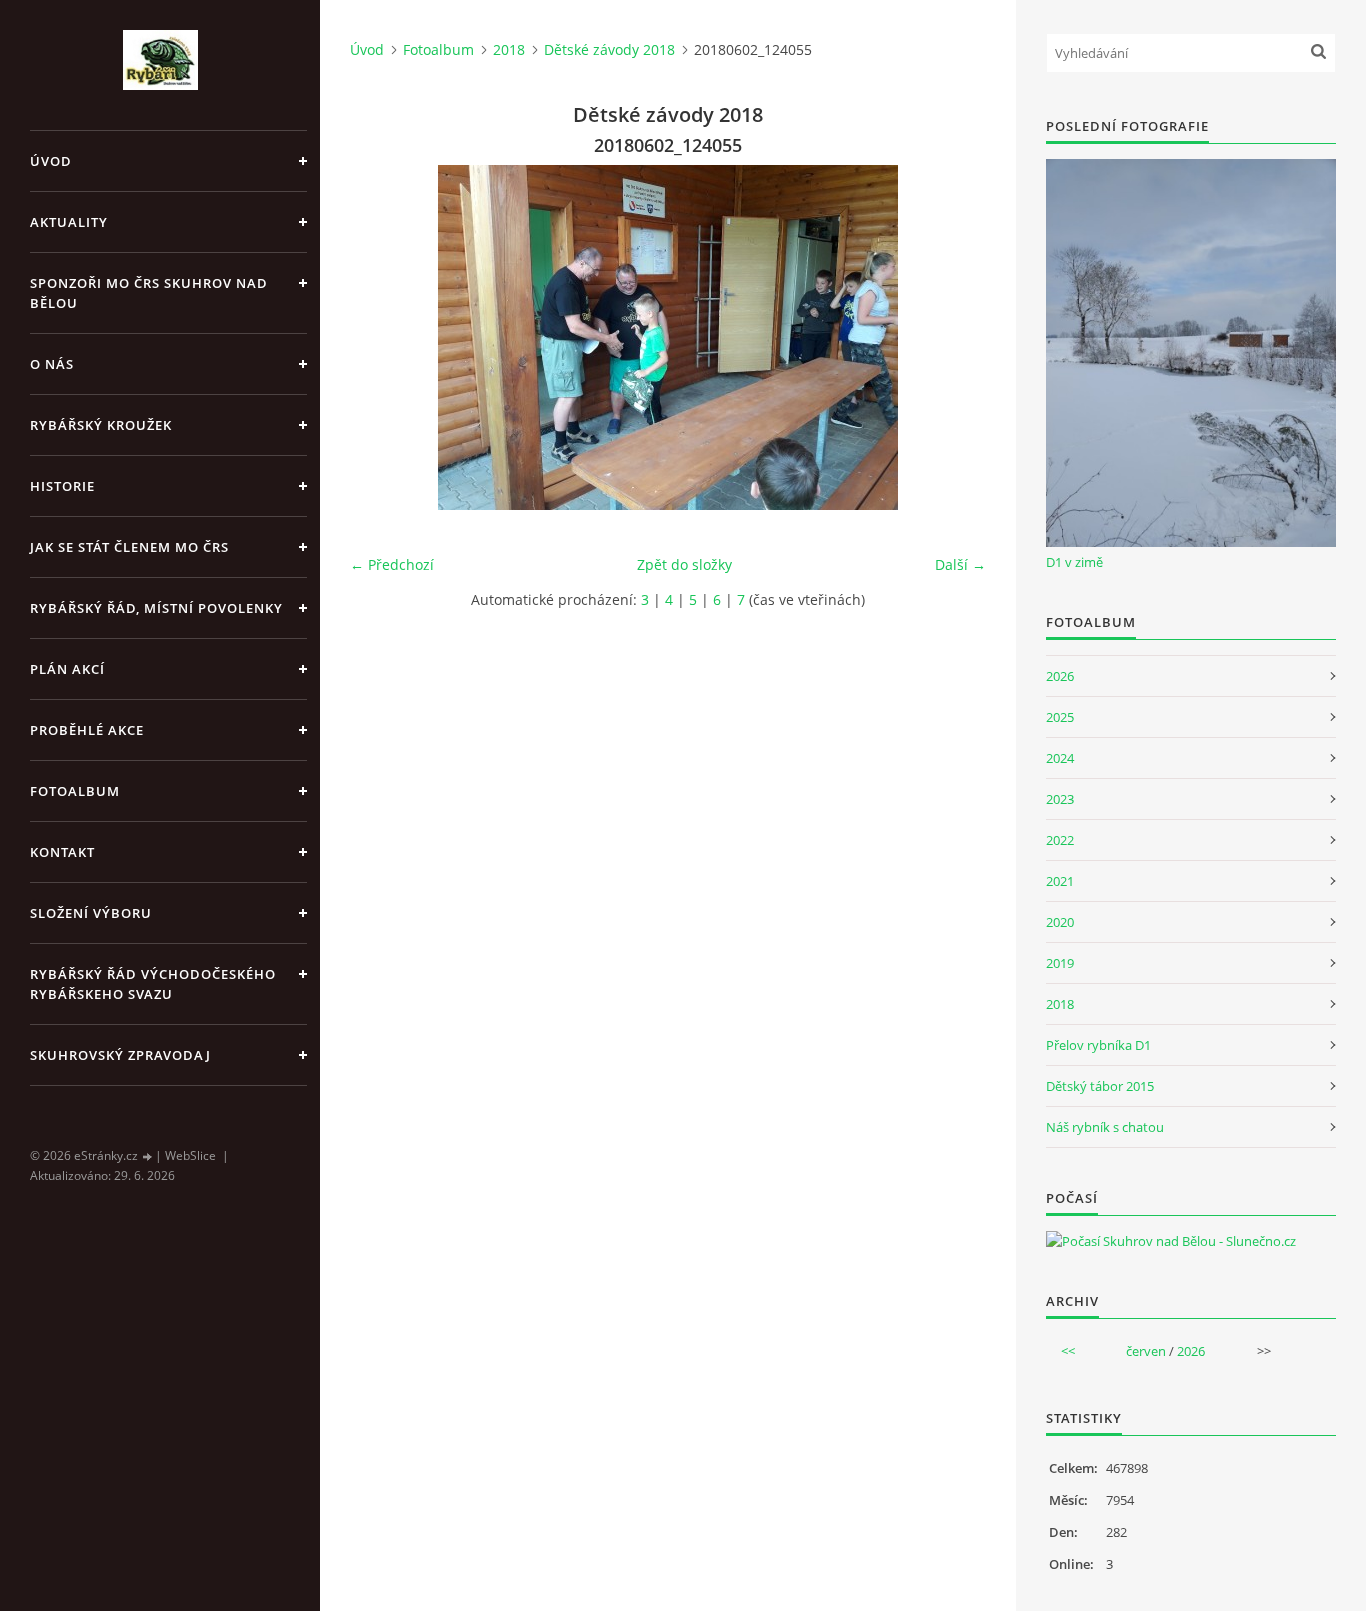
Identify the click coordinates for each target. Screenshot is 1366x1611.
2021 (1060, 881)
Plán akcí (67, 669)
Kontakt (62, 852)
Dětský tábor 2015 (1100, 1086)
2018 (509, 49)
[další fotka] (953, 337)
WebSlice (190, 1155)
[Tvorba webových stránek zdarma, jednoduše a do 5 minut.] (148, 1156)
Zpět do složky (684, 564)
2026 (1060, 676)
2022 (1060, 840)
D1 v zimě (1074, 562)
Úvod (51, 161)
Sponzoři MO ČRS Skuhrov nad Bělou (149, 293)
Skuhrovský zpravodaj (120, 1055)
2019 (1060, 963)
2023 (1060, 799)
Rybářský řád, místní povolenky (156, 608)
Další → (960, 564)
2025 (1060, 717)
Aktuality (69, 222)
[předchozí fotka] (382, 337)
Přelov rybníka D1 (1098, 1045)
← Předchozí (392, 564)
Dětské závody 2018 (609, 49)
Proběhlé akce (87, 730)
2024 (1060, 758)
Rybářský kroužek (101, 425)
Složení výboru (91, 913)
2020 (1060, 922)
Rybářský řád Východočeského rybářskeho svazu (153, 984)
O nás (52, 364)
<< (1068, 1351)
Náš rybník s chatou (1105, 1127)
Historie (62, 486)
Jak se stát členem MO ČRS (129, 547)
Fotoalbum (75, 791)
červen (1146, 1351)
